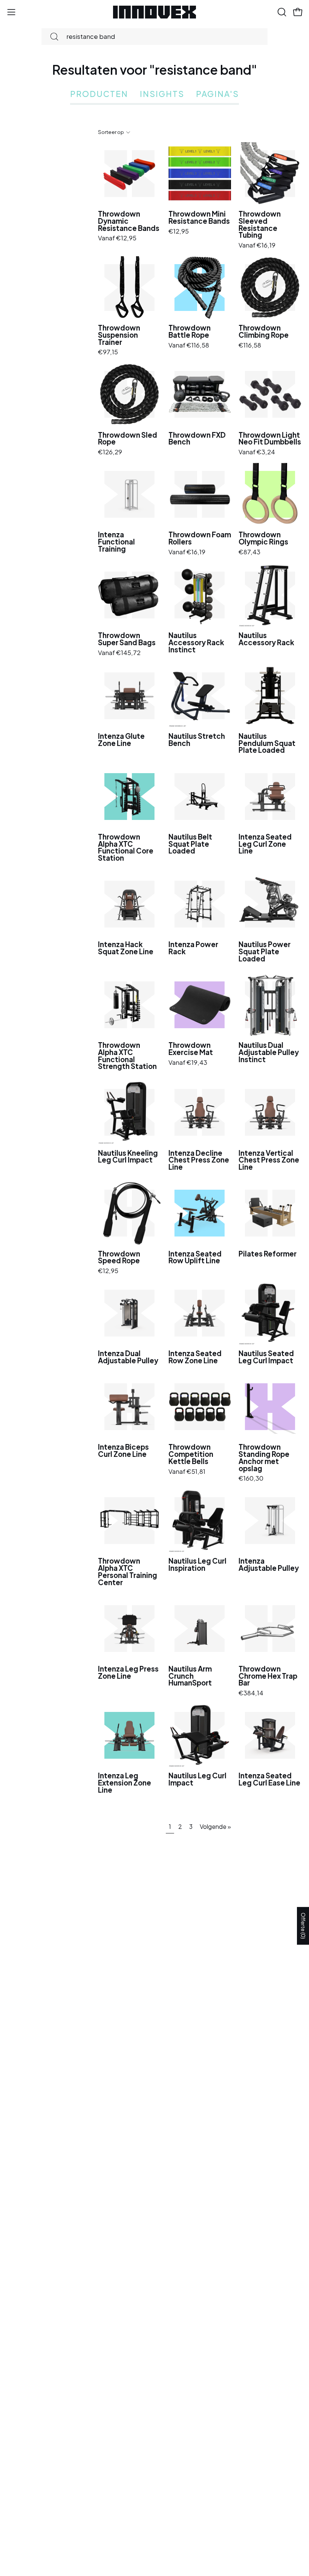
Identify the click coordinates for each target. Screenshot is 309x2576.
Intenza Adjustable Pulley (269, 1565)
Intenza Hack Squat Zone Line (126, 948)
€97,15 (108, 352)
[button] (281, 12)
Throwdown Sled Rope (128, 439)
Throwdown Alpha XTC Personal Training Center (128, 1572)
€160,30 (251, 1479)
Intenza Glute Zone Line (121, 740)
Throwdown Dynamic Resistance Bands (129, 221)
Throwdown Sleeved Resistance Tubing (260, 225)
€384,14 (251, 1693)
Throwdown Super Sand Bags (127, 639)
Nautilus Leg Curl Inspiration (197, 1565)
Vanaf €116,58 (189, 345)
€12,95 (179, 231)
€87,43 (249, 552)
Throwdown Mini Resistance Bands (199, 218)
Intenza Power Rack (193, 948)
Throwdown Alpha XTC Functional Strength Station (127, 1056)
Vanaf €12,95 (117, 238)
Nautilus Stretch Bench (197, 740)
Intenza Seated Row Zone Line (195, 1357)
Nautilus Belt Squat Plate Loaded (190, 844)
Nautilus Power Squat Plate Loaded (265, 952)
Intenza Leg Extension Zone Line (125, 1783)
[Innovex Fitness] (154, 12)
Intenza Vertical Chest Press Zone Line (269, 1160)
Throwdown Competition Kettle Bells (191, 1454)
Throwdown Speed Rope (119, 1257)
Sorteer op (111, 132)
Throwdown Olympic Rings (263, 538)
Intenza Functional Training (116, 542)
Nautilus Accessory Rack (266, 639)
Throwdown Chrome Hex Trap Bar (268, 1676)
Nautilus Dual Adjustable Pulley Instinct (269, 1052)
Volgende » (215, 1826)
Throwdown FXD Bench (197, 439)
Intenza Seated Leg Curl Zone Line (265, 844)
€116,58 (250, 345)
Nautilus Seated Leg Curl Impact (266, 1357)
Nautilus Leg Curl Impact (197, 1779)
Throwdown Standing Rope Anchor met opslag (264, 1458)
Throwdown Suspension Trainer (119, 335)
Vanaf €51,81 (187, 1472)
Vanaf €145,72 (119, 653)
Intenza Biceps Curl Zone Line (123, 1451)
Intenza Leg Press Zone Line (128, 1672)
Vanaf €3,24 (257, 452)
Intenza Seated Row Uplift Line (195, 1257)
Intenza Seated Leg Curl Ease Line (269, 1779)
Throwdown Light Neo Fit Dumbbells (270, 439)
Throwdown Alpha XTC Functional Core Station (126, 848)
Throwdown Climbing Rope (264, 331)
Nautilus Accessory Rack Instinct (196, 643)
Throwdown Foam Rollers (200, 538)
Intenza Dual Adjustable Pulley (128, 1357)
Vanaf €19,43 (188, 1063)
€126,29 (110, 452)
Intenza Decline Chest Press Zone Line (199, 1160)
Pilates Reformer (268, 1254)
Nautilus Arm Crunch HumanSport (190, 1676)
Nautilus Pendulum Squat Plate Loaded (267, 743)
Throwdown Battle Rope (190, 331)
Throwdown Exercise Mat (191, 1049)
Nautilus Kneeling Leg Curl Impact (128, 1157)
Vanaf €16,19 (257, 245)
